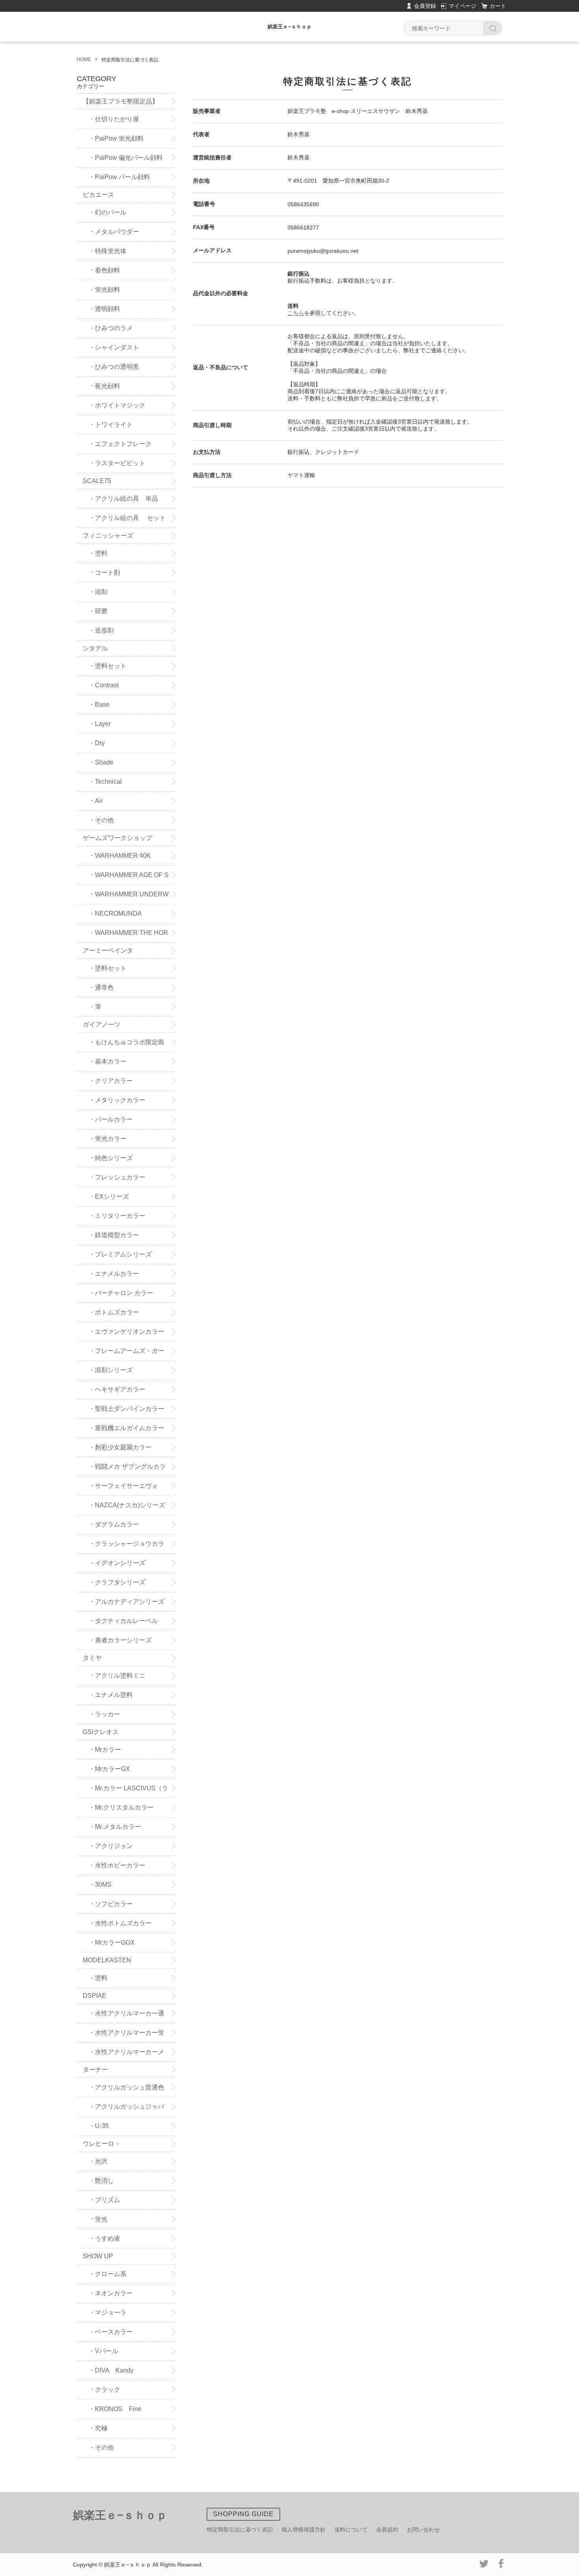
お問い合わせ (423, 2530)
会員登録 (425, 6)
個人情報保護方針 (304, 2530)
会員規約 (387, 2530)
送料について (351, 2530)
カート (498, 6)
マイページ (462, 6)
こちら (296, 313)
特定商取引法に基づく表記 (240, 2530)
